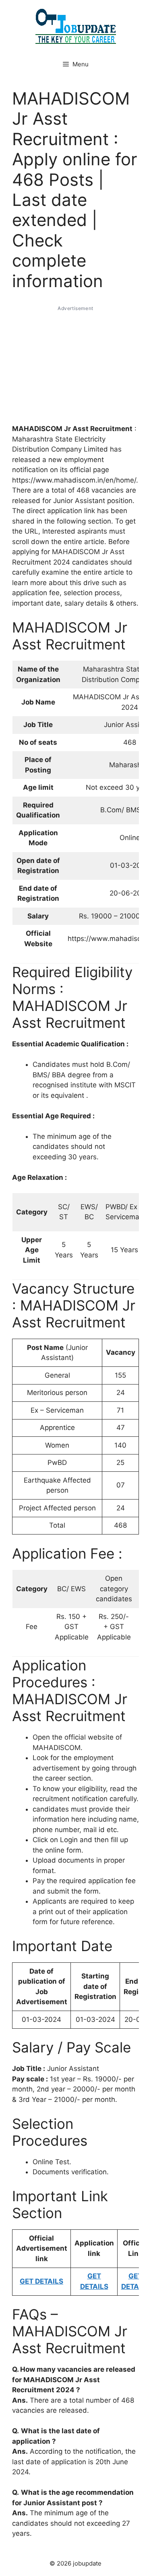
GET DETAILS (41, 2281)
